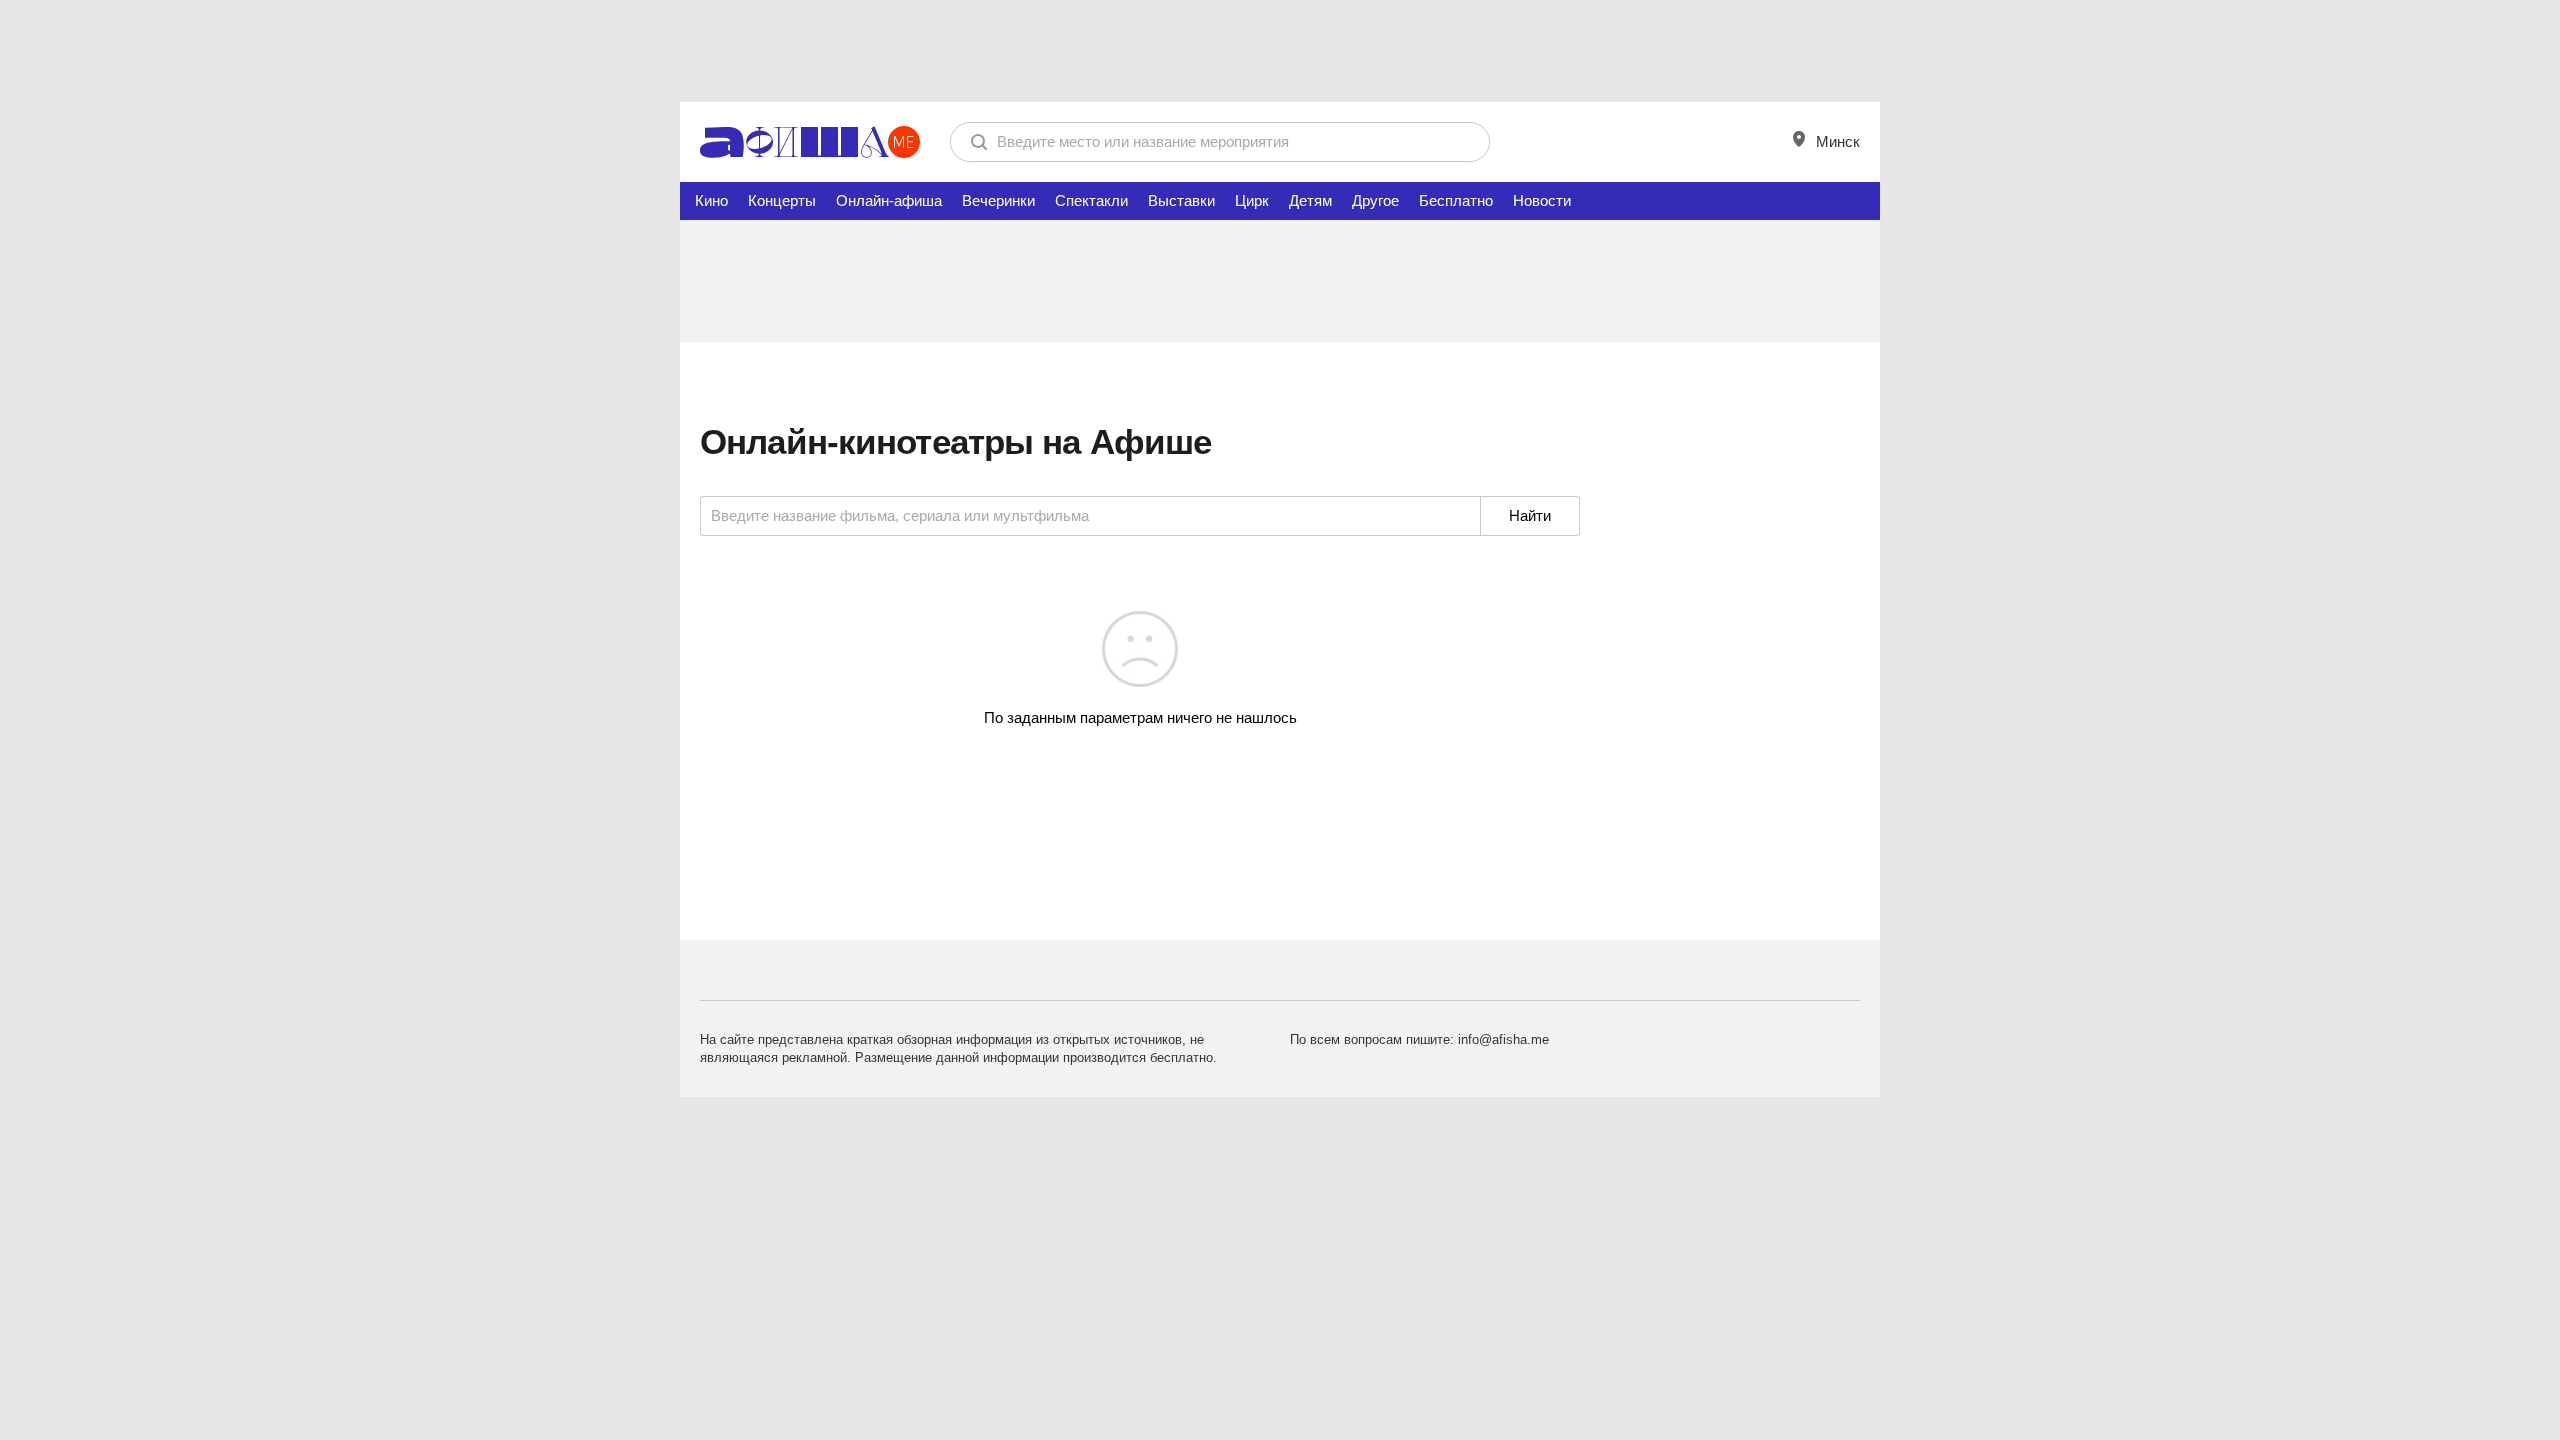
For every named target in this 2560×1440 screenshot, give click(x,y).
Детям (1310, 200)
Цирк (1252, 200)
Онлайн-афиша (889, 200)
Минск (1836, 141)
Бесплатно (1456, 200)
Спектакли (1091, 200)
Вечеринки (998, 200)
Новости (1542, 200)
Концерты (782, 200)
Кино (711, 200)
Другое (1375, 200)
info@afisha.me (1503, 1039)
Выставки (1181, 200)
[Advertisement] (1280, 50)
